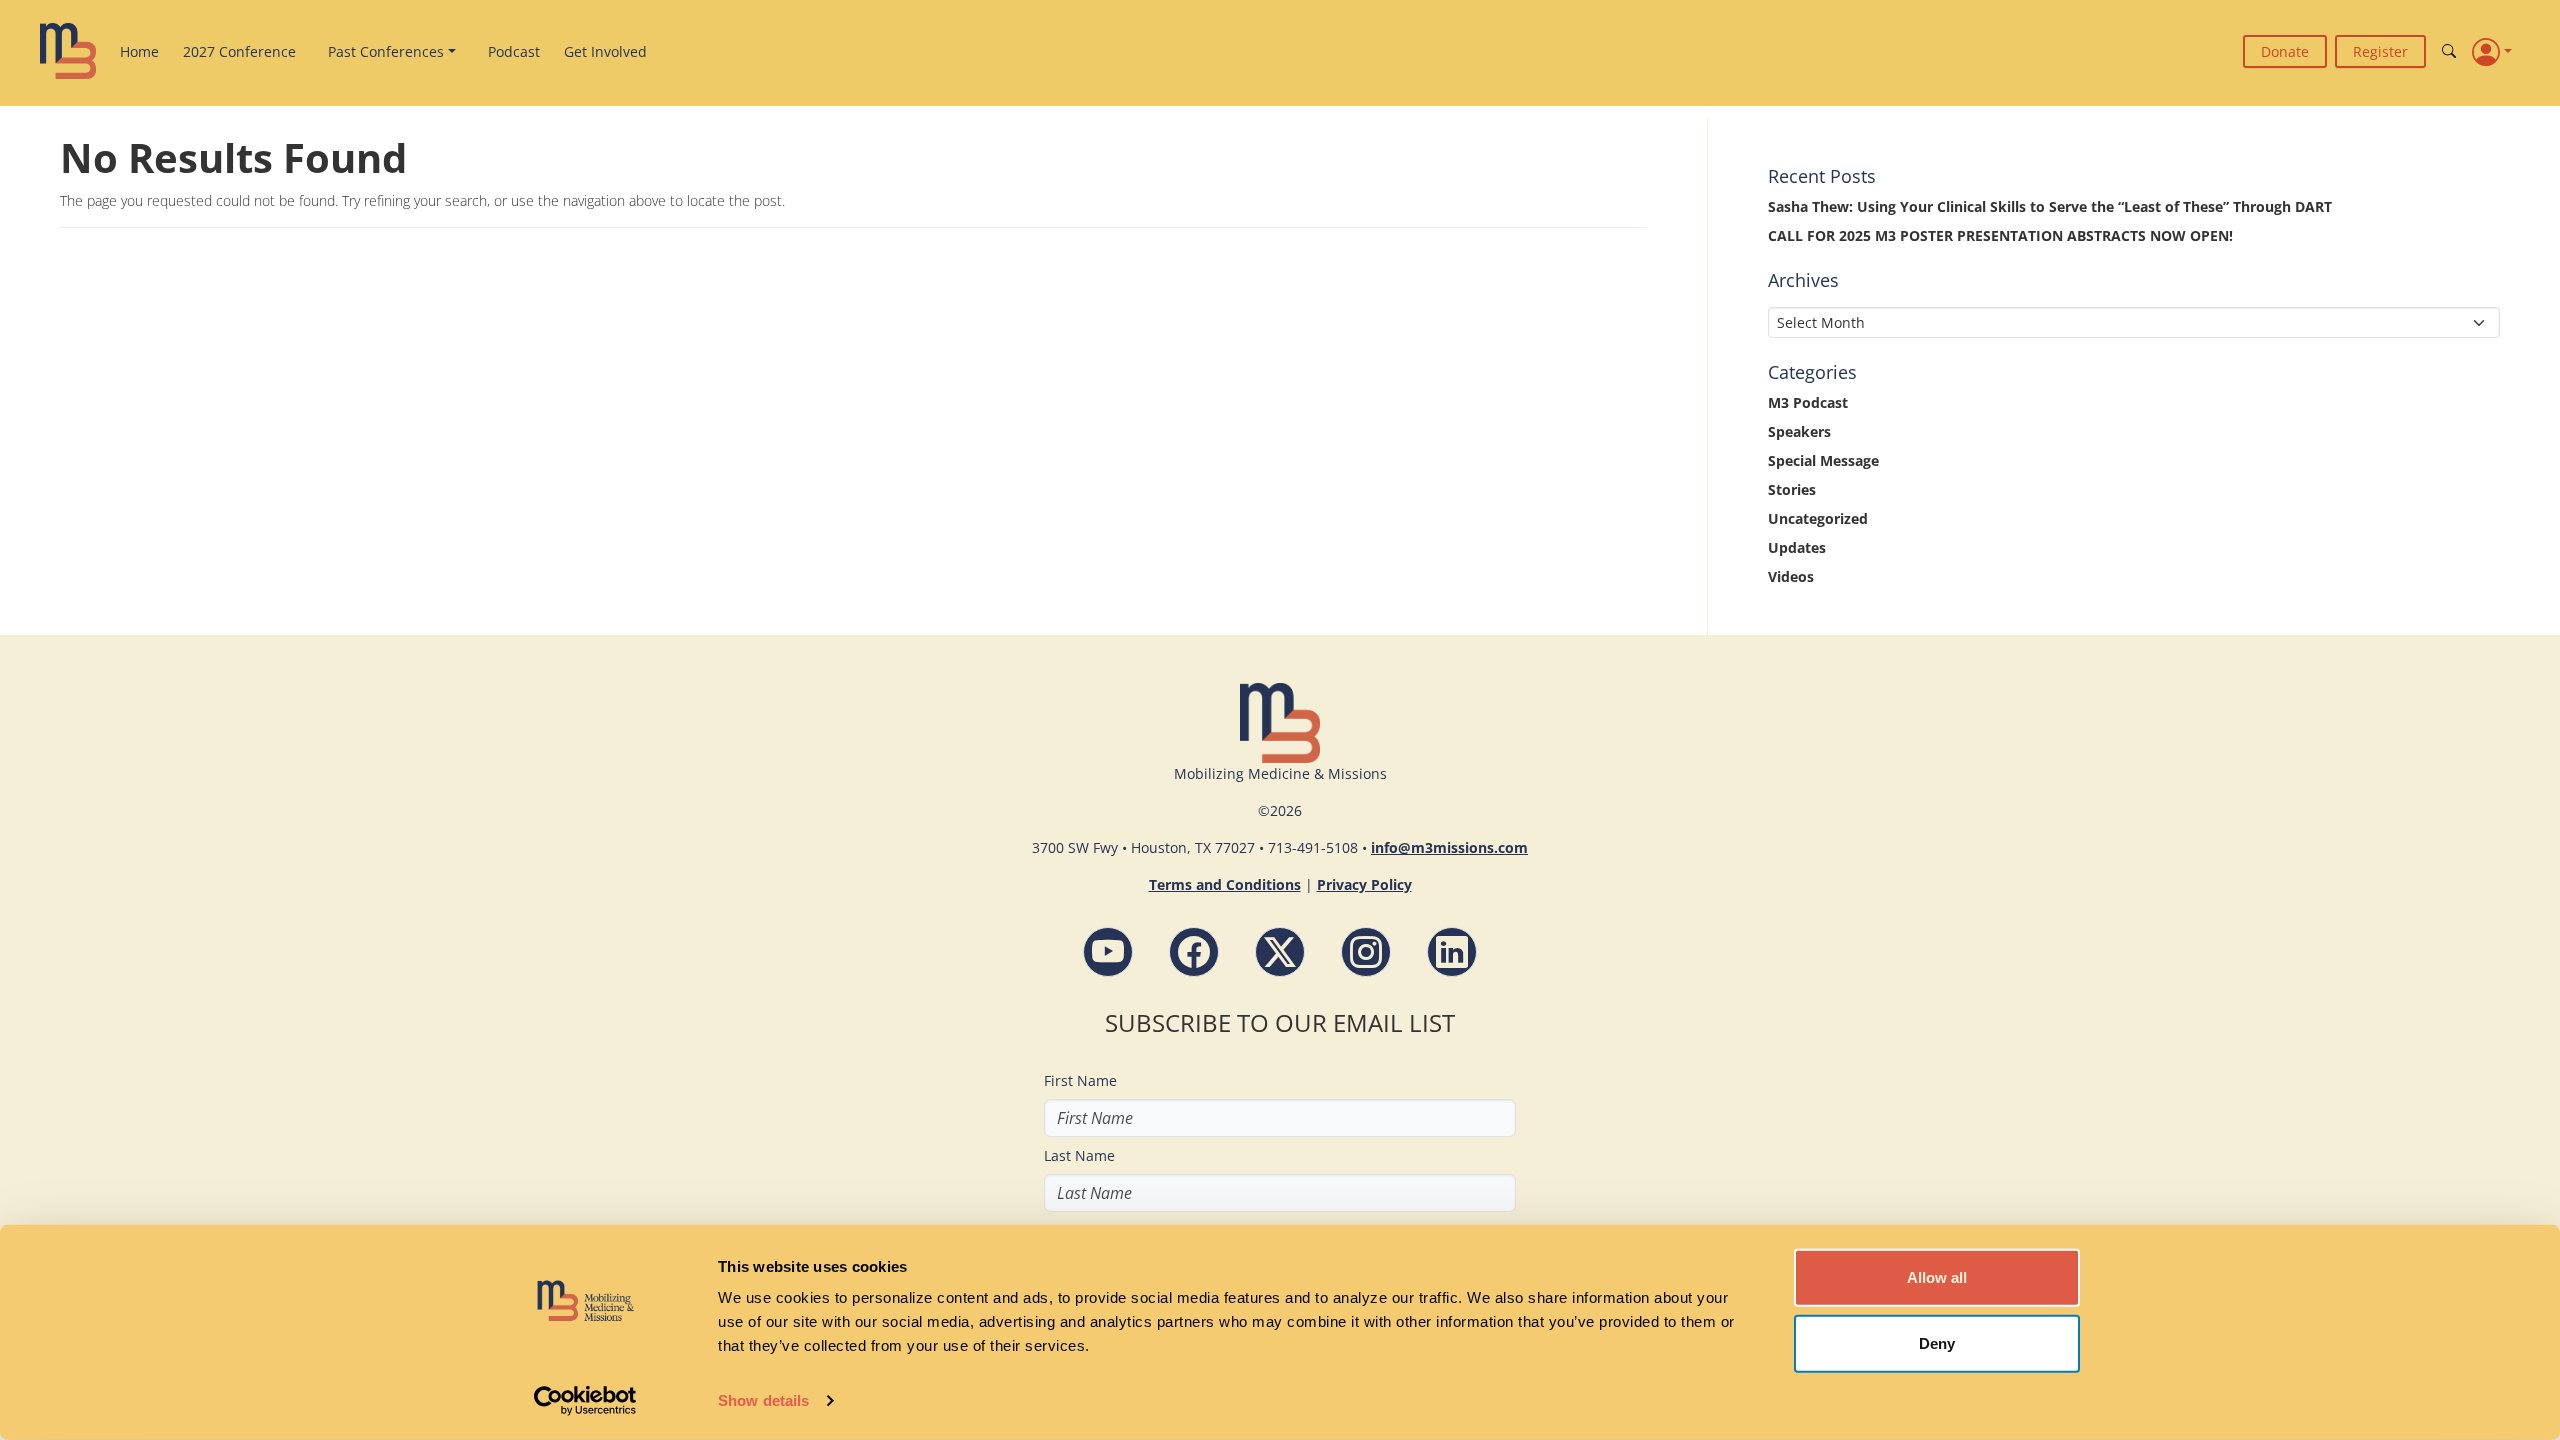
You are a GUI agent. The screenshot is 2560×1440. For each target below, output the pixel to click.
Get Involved (605, 51)
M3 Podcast (1808, 402)
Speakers (1799, 431)
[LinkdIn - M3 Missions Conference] (1452, 952)
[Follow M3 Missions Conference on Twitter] (1280, 952)
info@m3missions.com (1449, 847)
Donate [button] (2285, 51)
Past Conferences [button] (386, 51)
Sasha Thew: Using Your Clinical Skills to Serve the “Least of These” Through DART (2050, 206)
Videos (1791, 576)
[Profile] (2492, 51)
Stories (1792, 489)
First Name (1080, 1080)
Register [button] (2380, 51)
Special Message (1823, 460)
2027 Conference (239, 51)
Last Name (1079, 1155)
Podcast (514, 51)
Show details (763, 1400)
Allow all (1937, 1277)
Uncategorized (1818, 518)
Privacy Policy (1364, 884)
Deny (1937, 1342)
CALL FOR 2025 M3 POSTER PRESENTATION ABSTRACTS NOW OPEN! (2000, 235)
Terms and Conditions (1225, 884)
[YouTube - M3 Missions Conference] (1108, 952)
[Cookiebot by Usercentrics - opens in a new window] (585, 1401)
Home (139, 51)
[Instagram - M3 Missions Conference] (1366, 952)
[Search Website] (2449, 51)
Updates (1797, 547)
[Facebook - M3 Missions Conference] (1194, 952)
